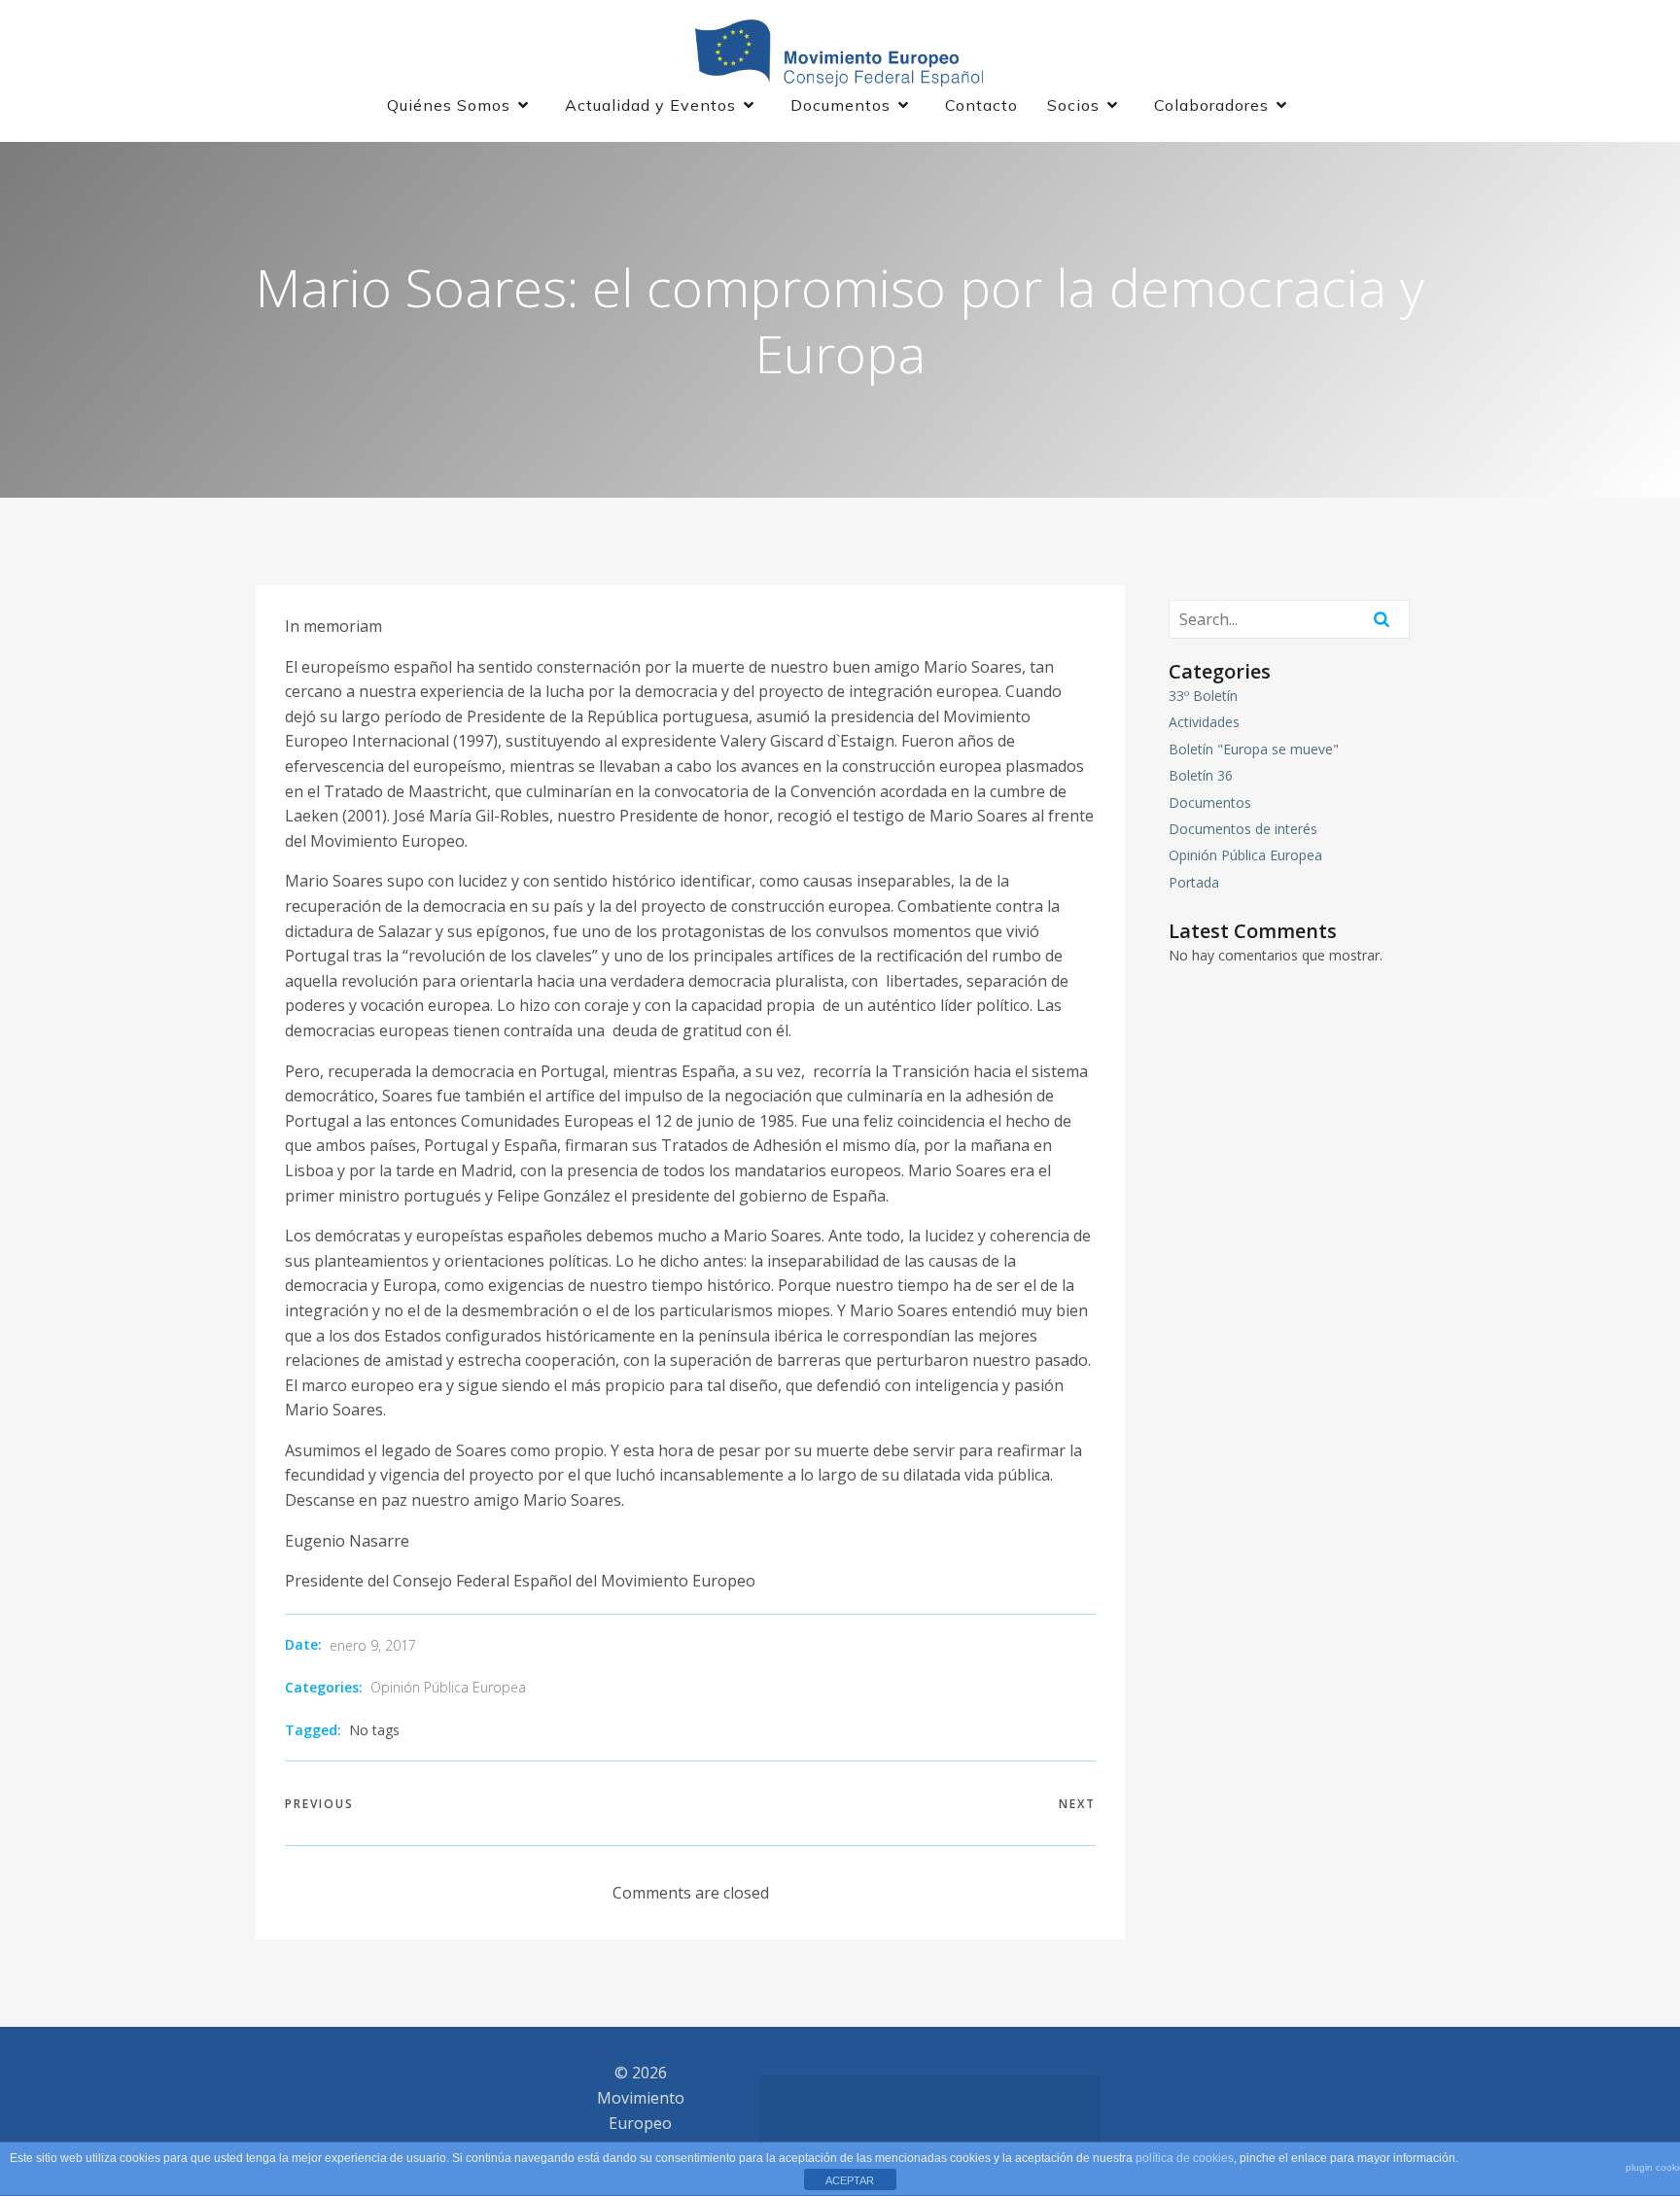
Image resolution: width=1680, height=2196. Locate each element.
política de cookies (1185, 2158)
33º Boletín (1203, 696)
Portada (1194, 882)
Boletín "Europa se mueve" (1254, 749)
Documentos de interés (1243, 829)
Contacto (981, 105)
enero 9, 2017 (373, 1645)
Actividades (1204, 722)
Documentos (1210, 802)
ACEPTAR (850, 2180)
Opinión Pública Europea (448, 1687)
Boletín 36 (1201, 775)
